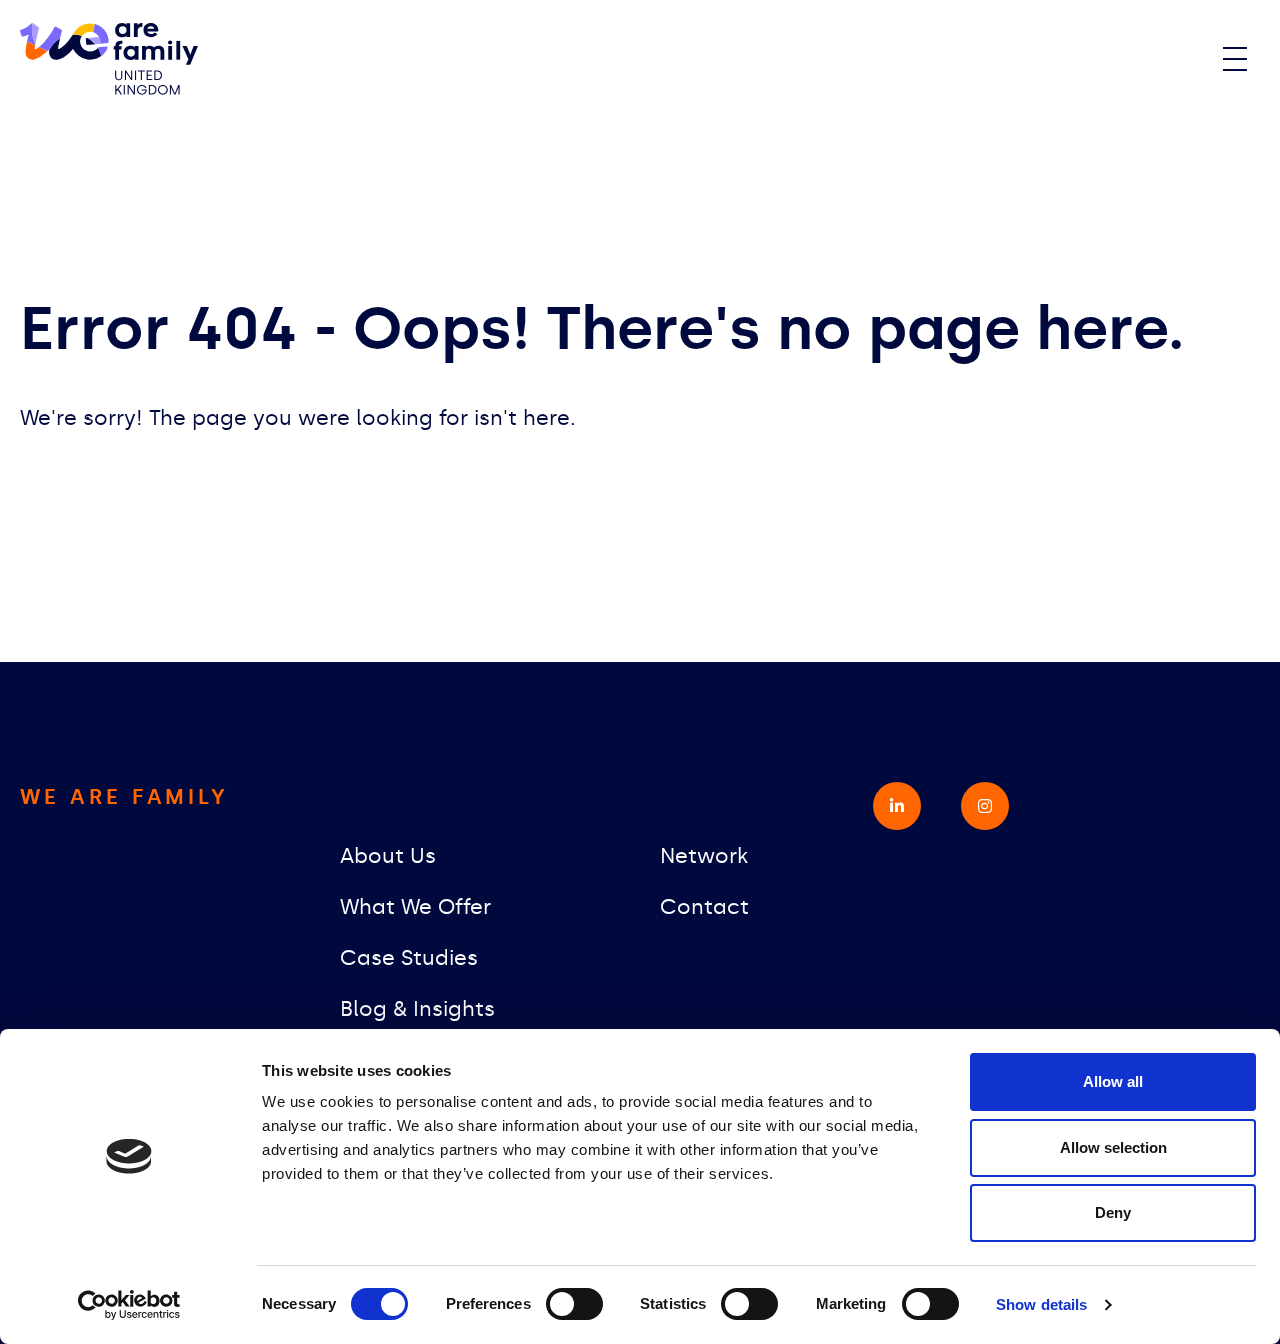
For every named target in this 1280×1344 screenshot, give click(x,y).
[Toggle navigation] (1235, 59)
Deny (1113, 1212)
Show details (1041, 1304)
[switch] (574, 1304)
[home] (109, 59)
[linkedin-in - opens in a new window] (897, 806)
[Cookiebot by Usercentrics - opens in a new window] (129, 1305)
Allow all (1113, 1081)
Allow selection (1113, 1147)
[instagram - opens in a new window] (985, 806)
